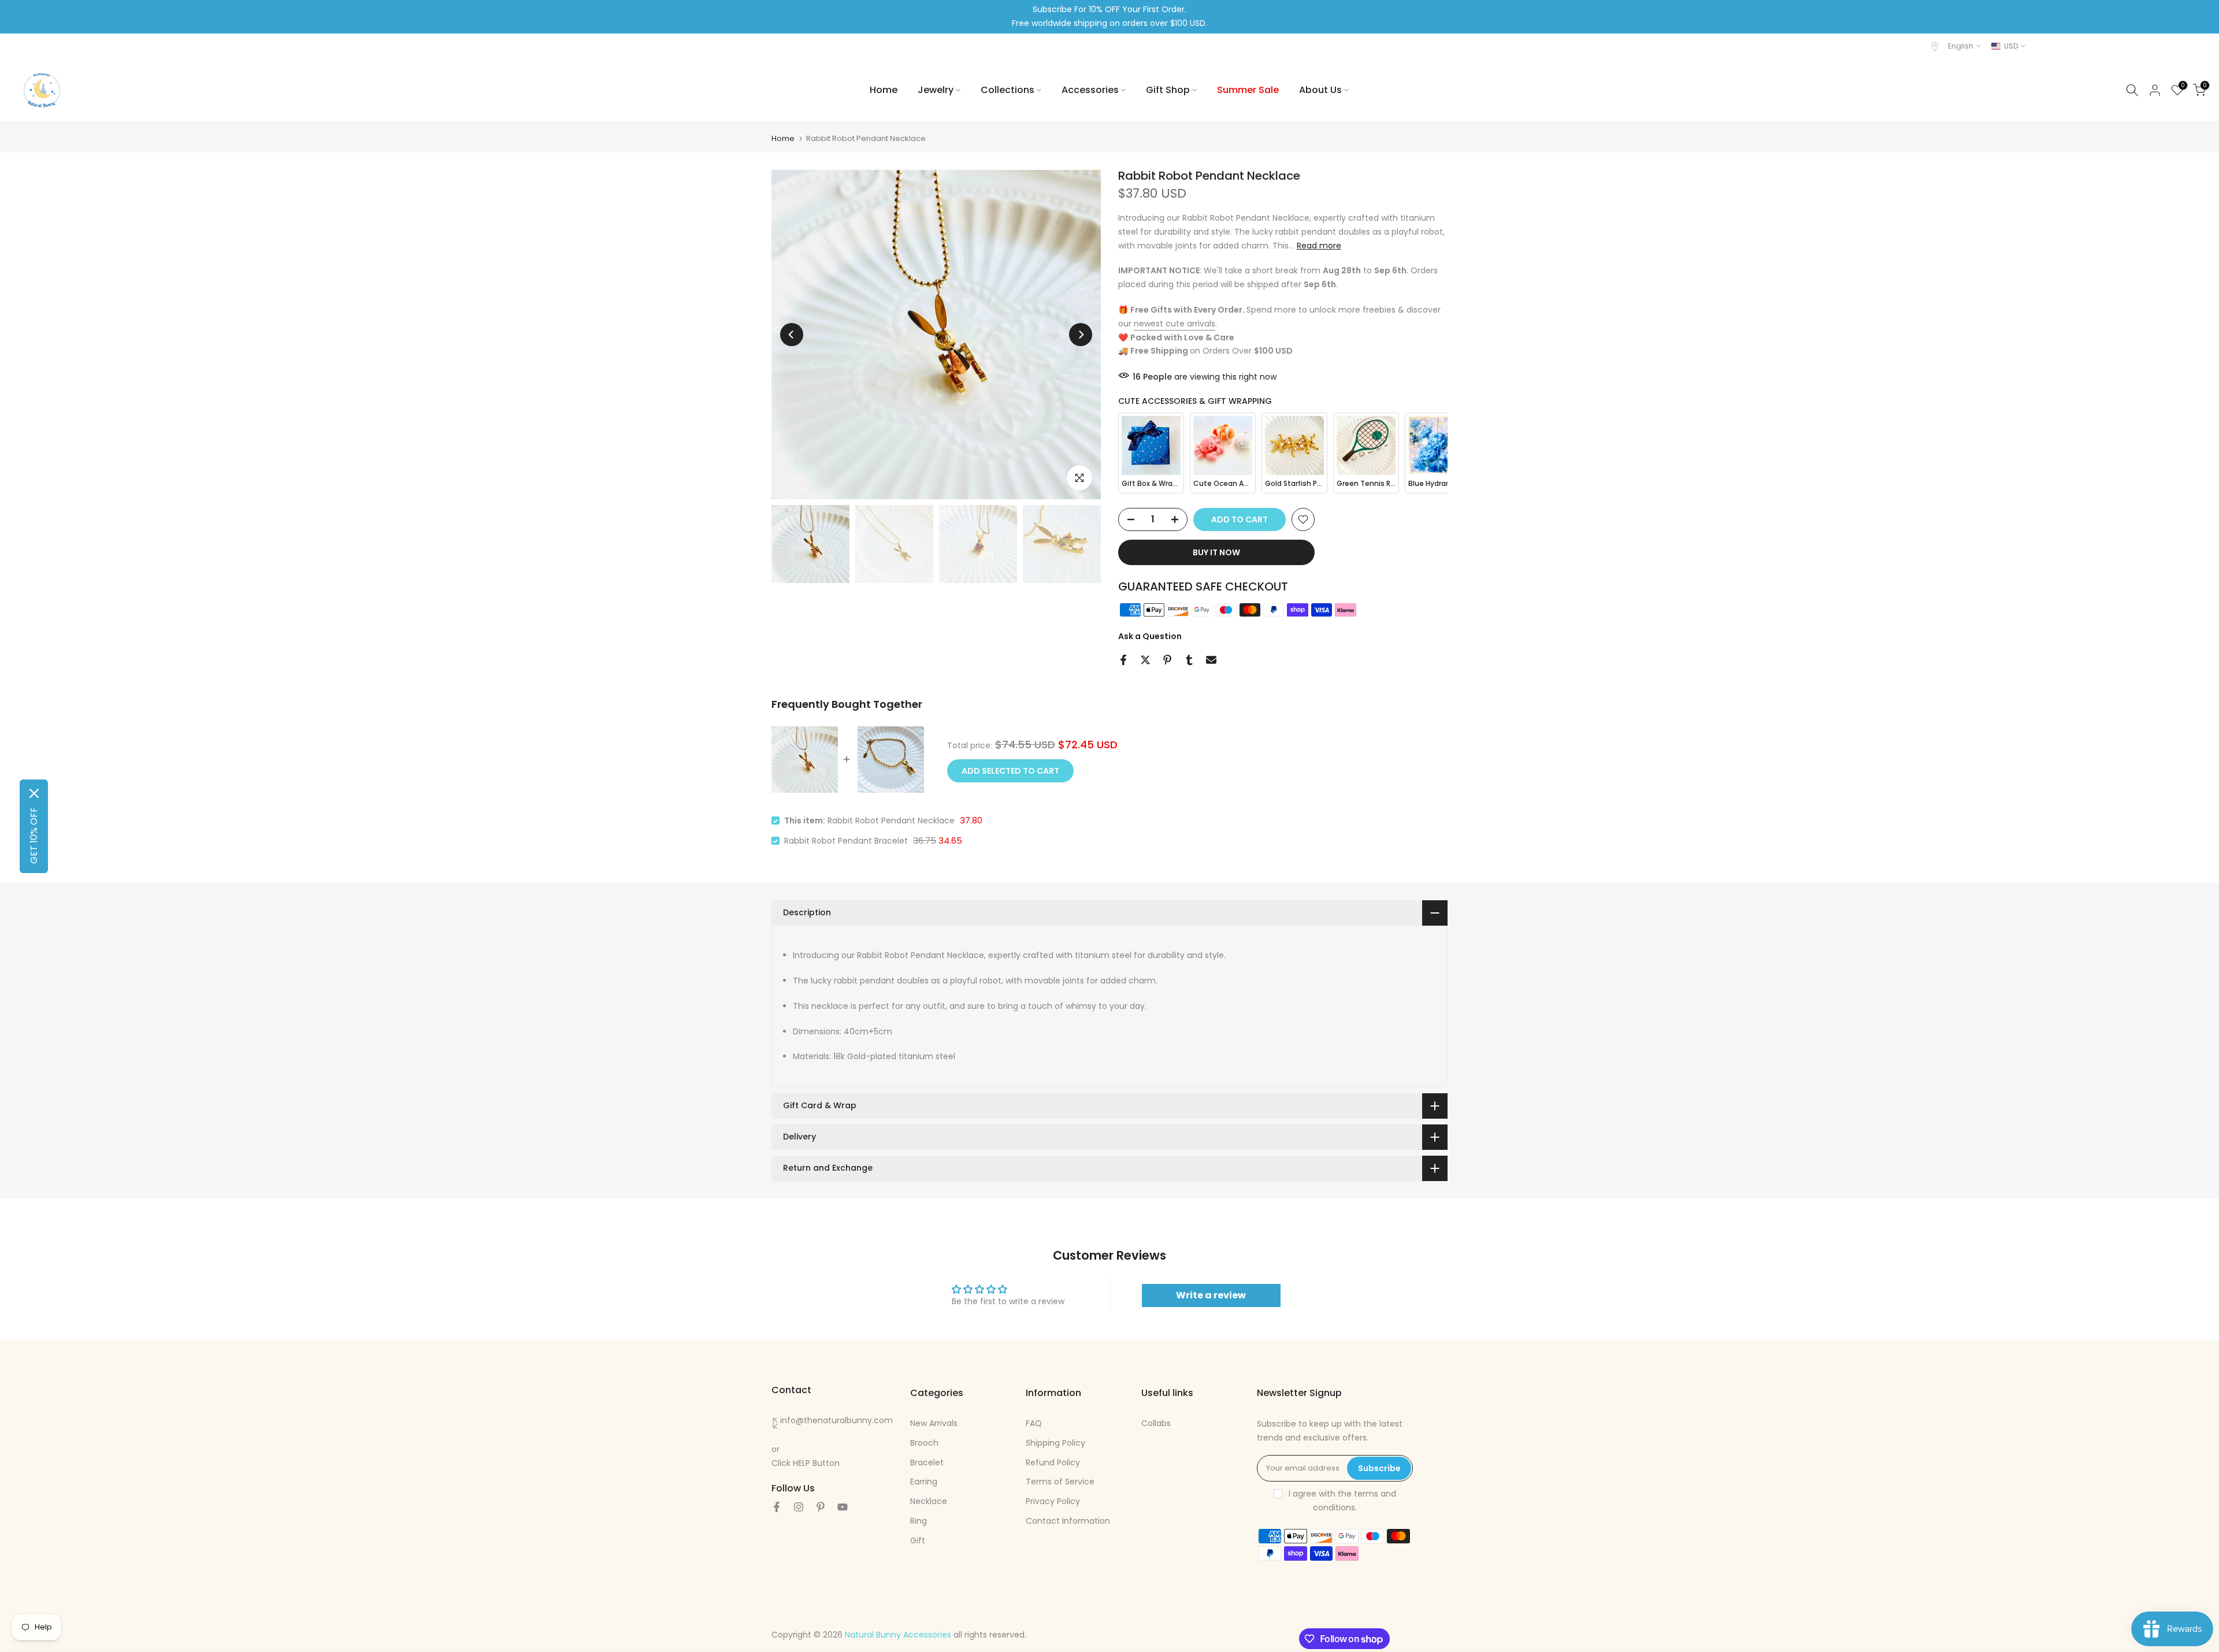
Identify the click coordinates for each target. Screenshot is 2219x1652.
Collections (1008, 90)
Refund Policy (1053, 1462)
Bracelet (927, 1462)
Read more (1319, 245)
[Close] (34, 793)
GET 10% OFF (34, 836)
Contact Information (1068, 1520)
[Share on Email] (1211, 660)
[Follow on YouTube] (843, 1507)
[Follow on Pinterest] (821, 1507)
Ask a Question (1150, 636)
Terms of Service (1060, 1482)
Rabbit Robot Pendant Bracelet (846, 841)
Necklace (929, 1501)
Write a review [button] (1211, 1295)
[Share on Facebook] (1123, 660)
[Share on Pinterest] (1167, 660)
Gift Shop (1168, 90)
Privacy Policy (1053, 1501)
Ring (919, 1520)
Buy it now (1216, 552)
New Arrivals (934, 1423)
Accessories (1090, 90)
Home (884, 90)
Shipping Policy (1055, 1442)
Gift (918, 1540)
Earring (924, 1482)
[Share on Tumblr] (1189, 660)
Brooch (924, 1442)
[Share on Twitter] (1145, 660)
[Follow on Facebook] (777, 1507)
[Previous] (792, 335)
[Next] (1081, 335)
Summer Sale (1248, 90)
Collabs (1156, 1423)
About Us (1320, 90)
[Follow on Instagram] (799, 1507)
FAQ (1034, 1423)
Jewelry (936, 90)
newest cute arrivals (1175, 323)
